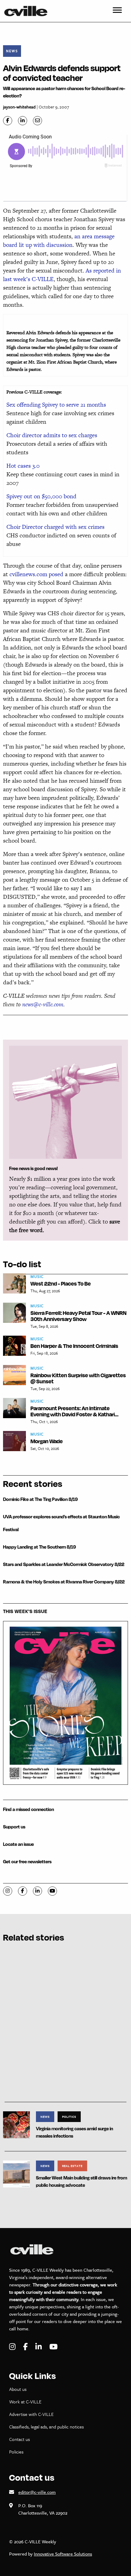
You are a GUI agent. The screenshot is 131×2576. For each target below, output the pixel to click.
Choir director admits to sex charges (52, 435)
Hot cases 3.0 (23, 466)
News (12, 51)
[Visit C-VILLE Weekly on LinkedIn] (39, 2347)
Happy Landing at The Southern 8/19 (39, 1547)
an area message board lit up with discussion (59, 241)
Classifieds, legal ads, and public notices (46, 2427)
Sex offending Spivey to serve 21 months (56, 405)
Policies (16, 2452)
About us (18, 2389)
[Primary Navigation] (117, 11)
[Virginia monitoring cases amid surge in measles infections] (16, 2124)
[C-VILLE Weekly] (28, 11)
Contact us (19, 2439)
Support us (14, 1827)
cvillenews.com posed (36, 574)
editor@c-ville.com (37, 2492)
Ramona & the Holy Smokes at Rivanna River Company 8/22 (64, 1582)
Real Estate (72, 2166)
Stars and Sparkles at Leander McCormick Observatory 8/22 (64, 1564)
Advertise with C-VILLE (31, 2414)
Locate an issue (18, 1844)
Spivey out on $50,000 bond (41, 496)
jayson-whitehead (19, 107)
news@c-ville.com (43, 1004)
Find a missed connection (28, 1809)
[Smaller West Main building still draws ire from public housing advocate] (16, 2173)
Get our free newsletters (27, 1862)
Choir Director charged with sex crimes (55, 527)
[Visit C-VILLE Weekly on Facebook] (26, 2347)
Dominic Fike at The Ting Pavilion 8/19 (40, 1499)
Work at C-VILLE (25, 2402)
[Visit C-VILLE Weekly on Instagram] (13, 2347)
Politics (69, 2117)
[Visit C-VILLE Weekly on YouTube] (53, 2347)
